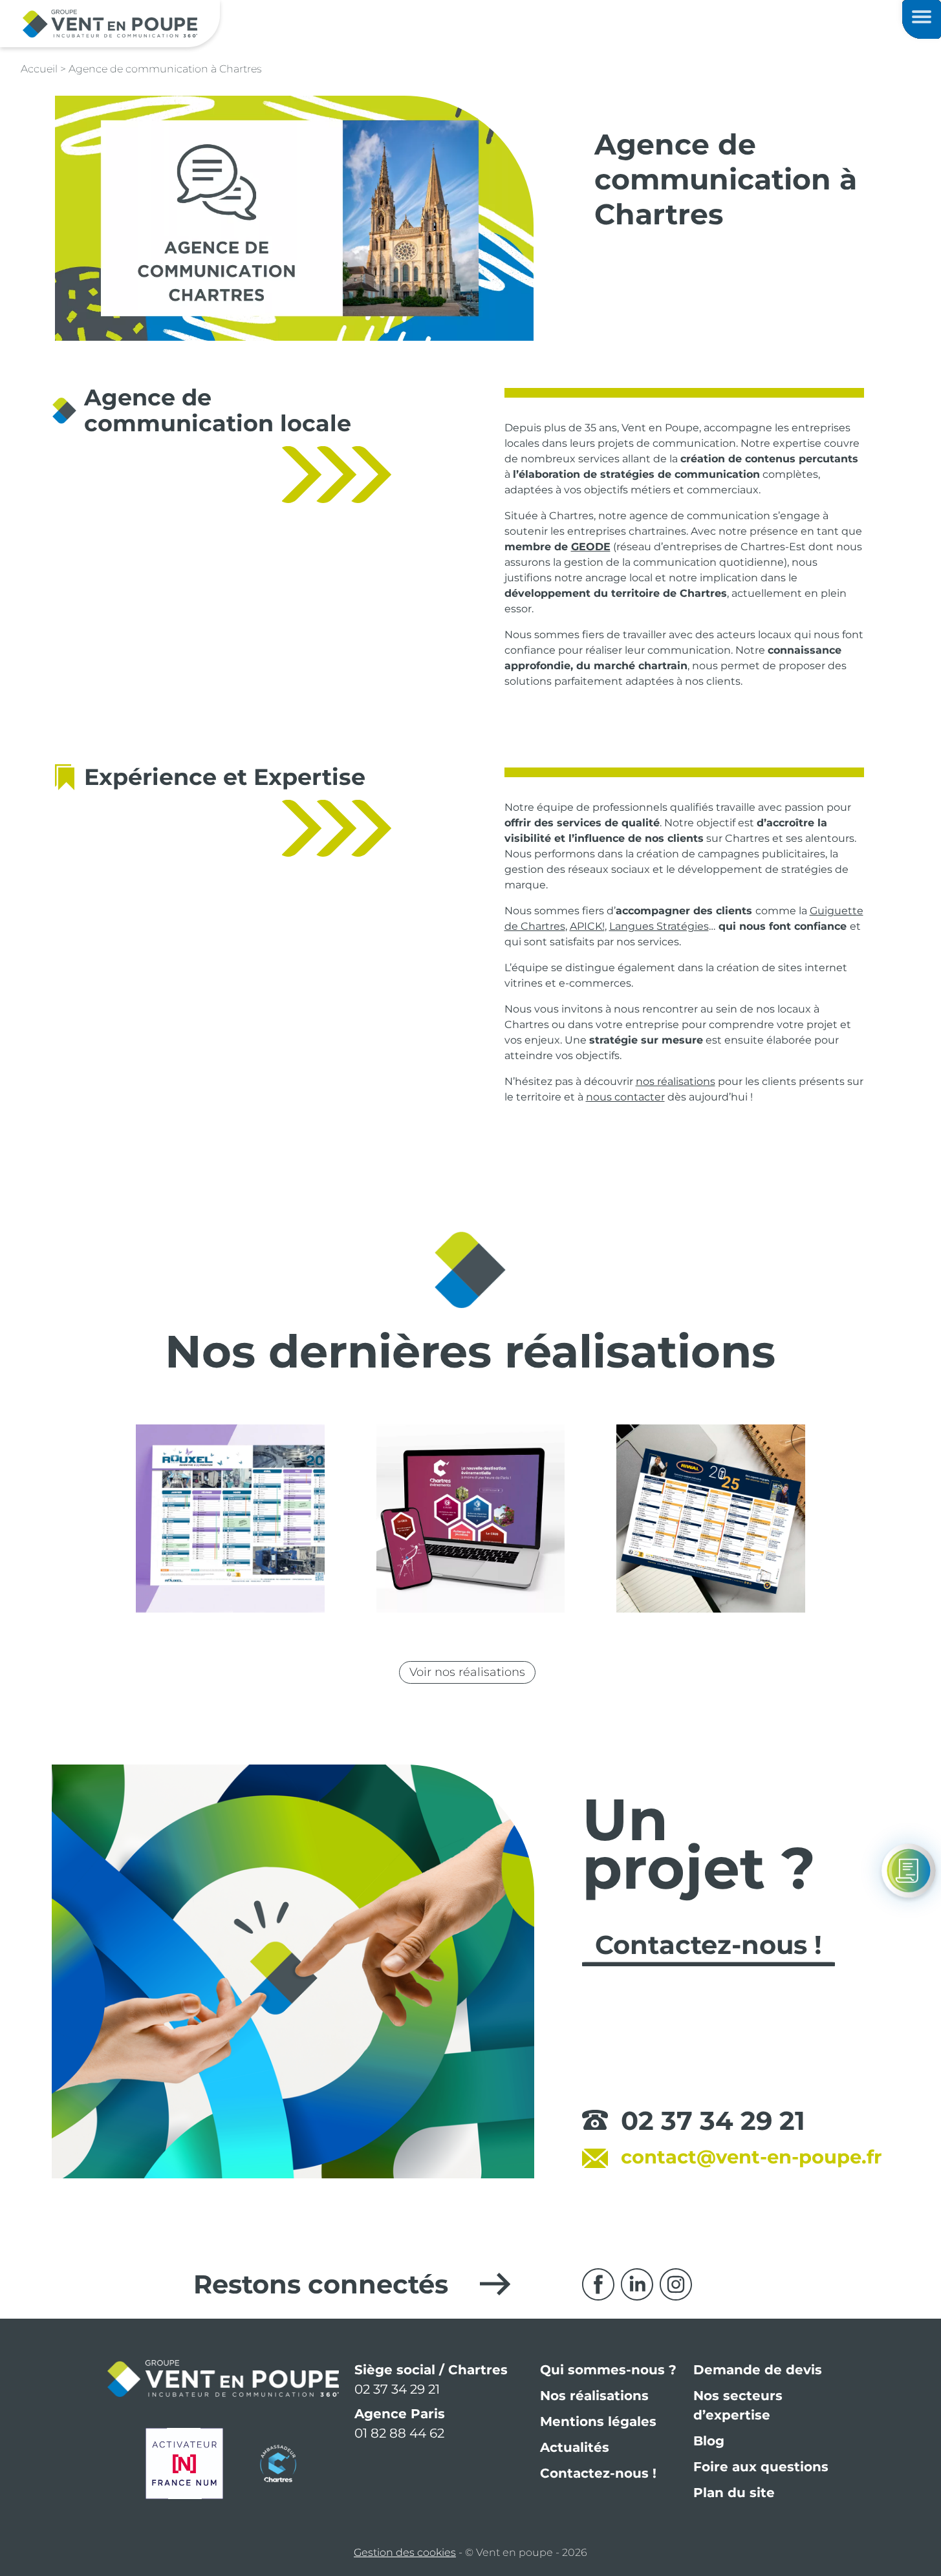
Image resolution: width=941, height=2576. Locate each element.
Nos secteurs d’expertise (738, 2405)
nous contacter (625, 1097)
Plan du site (734, 2493)
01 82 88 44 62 (399, 2433)
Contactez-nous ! (598, 2473)
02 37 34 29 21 (713, 2120)
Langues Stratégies (659, 926)
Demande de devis (758, 2370)
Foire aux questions (761, 2467)
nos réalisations (676, 1081)
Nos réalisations (594, 2396)
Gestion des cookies (405, 2552)
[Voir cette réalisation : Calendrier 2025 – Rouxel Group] (230, 1519)
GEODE (591, 547)
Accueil (39, 69)
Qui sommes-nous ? (608, 2370)
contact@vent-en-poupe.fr (752, 2157)
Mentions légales (598, 2421)
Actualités (575, 2447)
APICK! (587, 926)
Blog (709, 2441)
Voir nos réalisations (467, 1672)
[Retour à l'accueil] (110, 23)
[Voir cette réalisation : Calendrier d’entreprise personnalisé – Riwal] (710, 1519)
